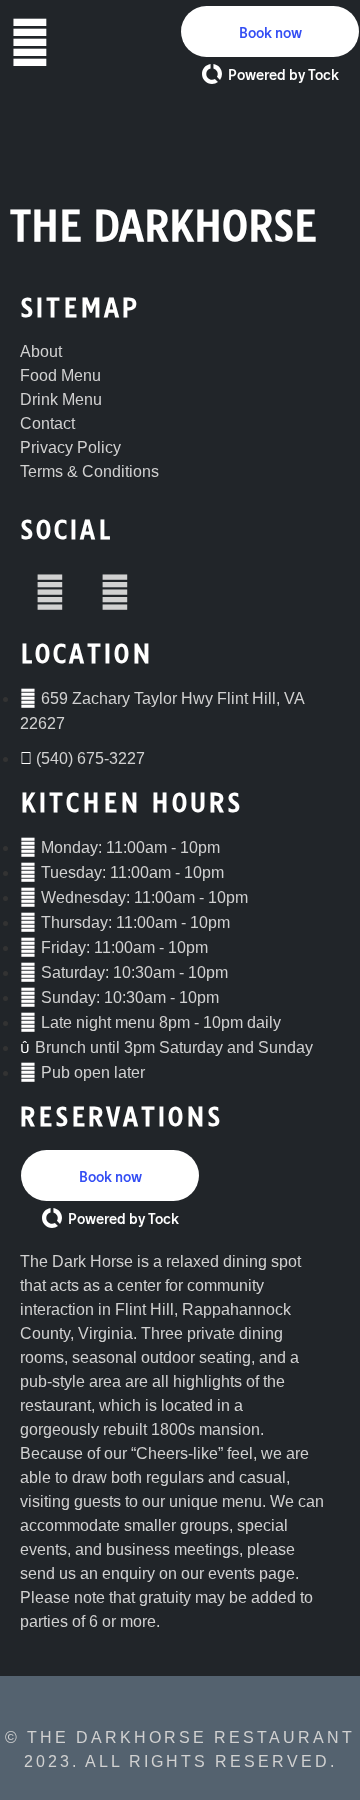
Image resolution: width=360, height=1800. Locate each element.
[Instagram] (115, 592)
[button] (270, 31)
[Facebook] (50, 592)
